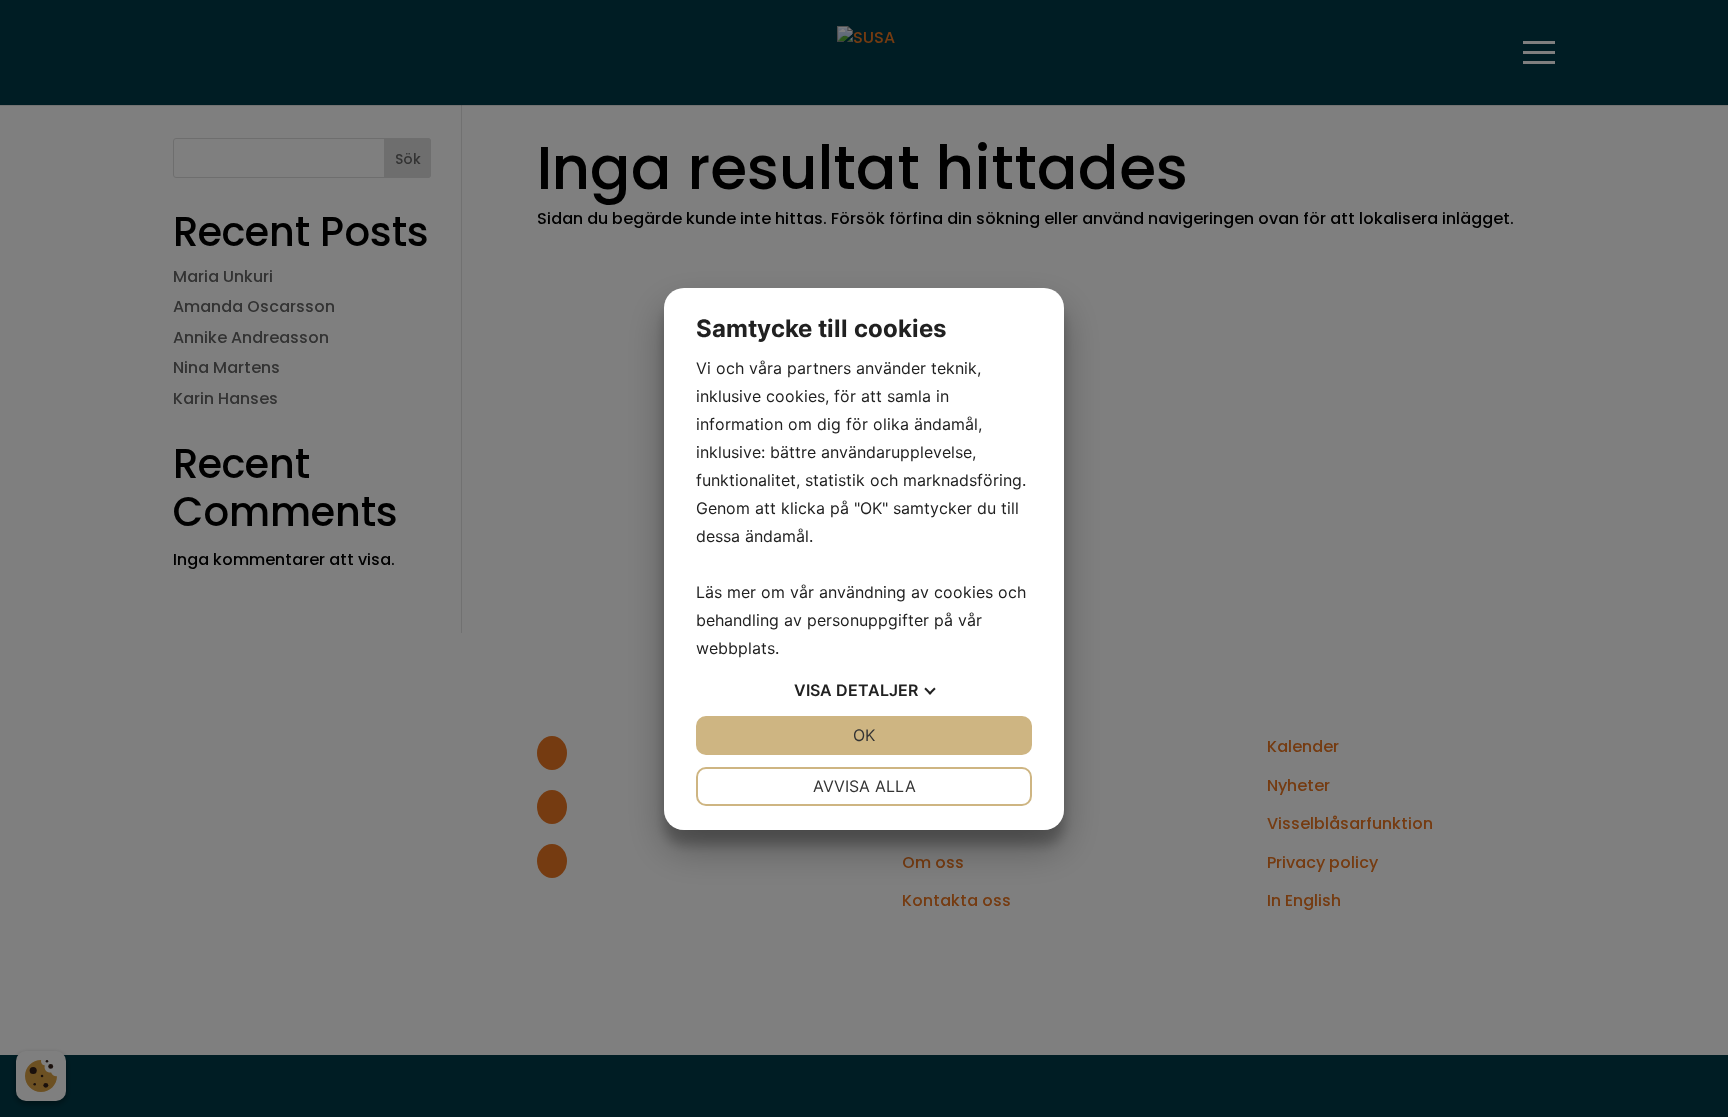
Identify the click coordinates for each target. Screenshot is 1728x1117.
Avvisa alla (864, 786)
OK (864, 735)
